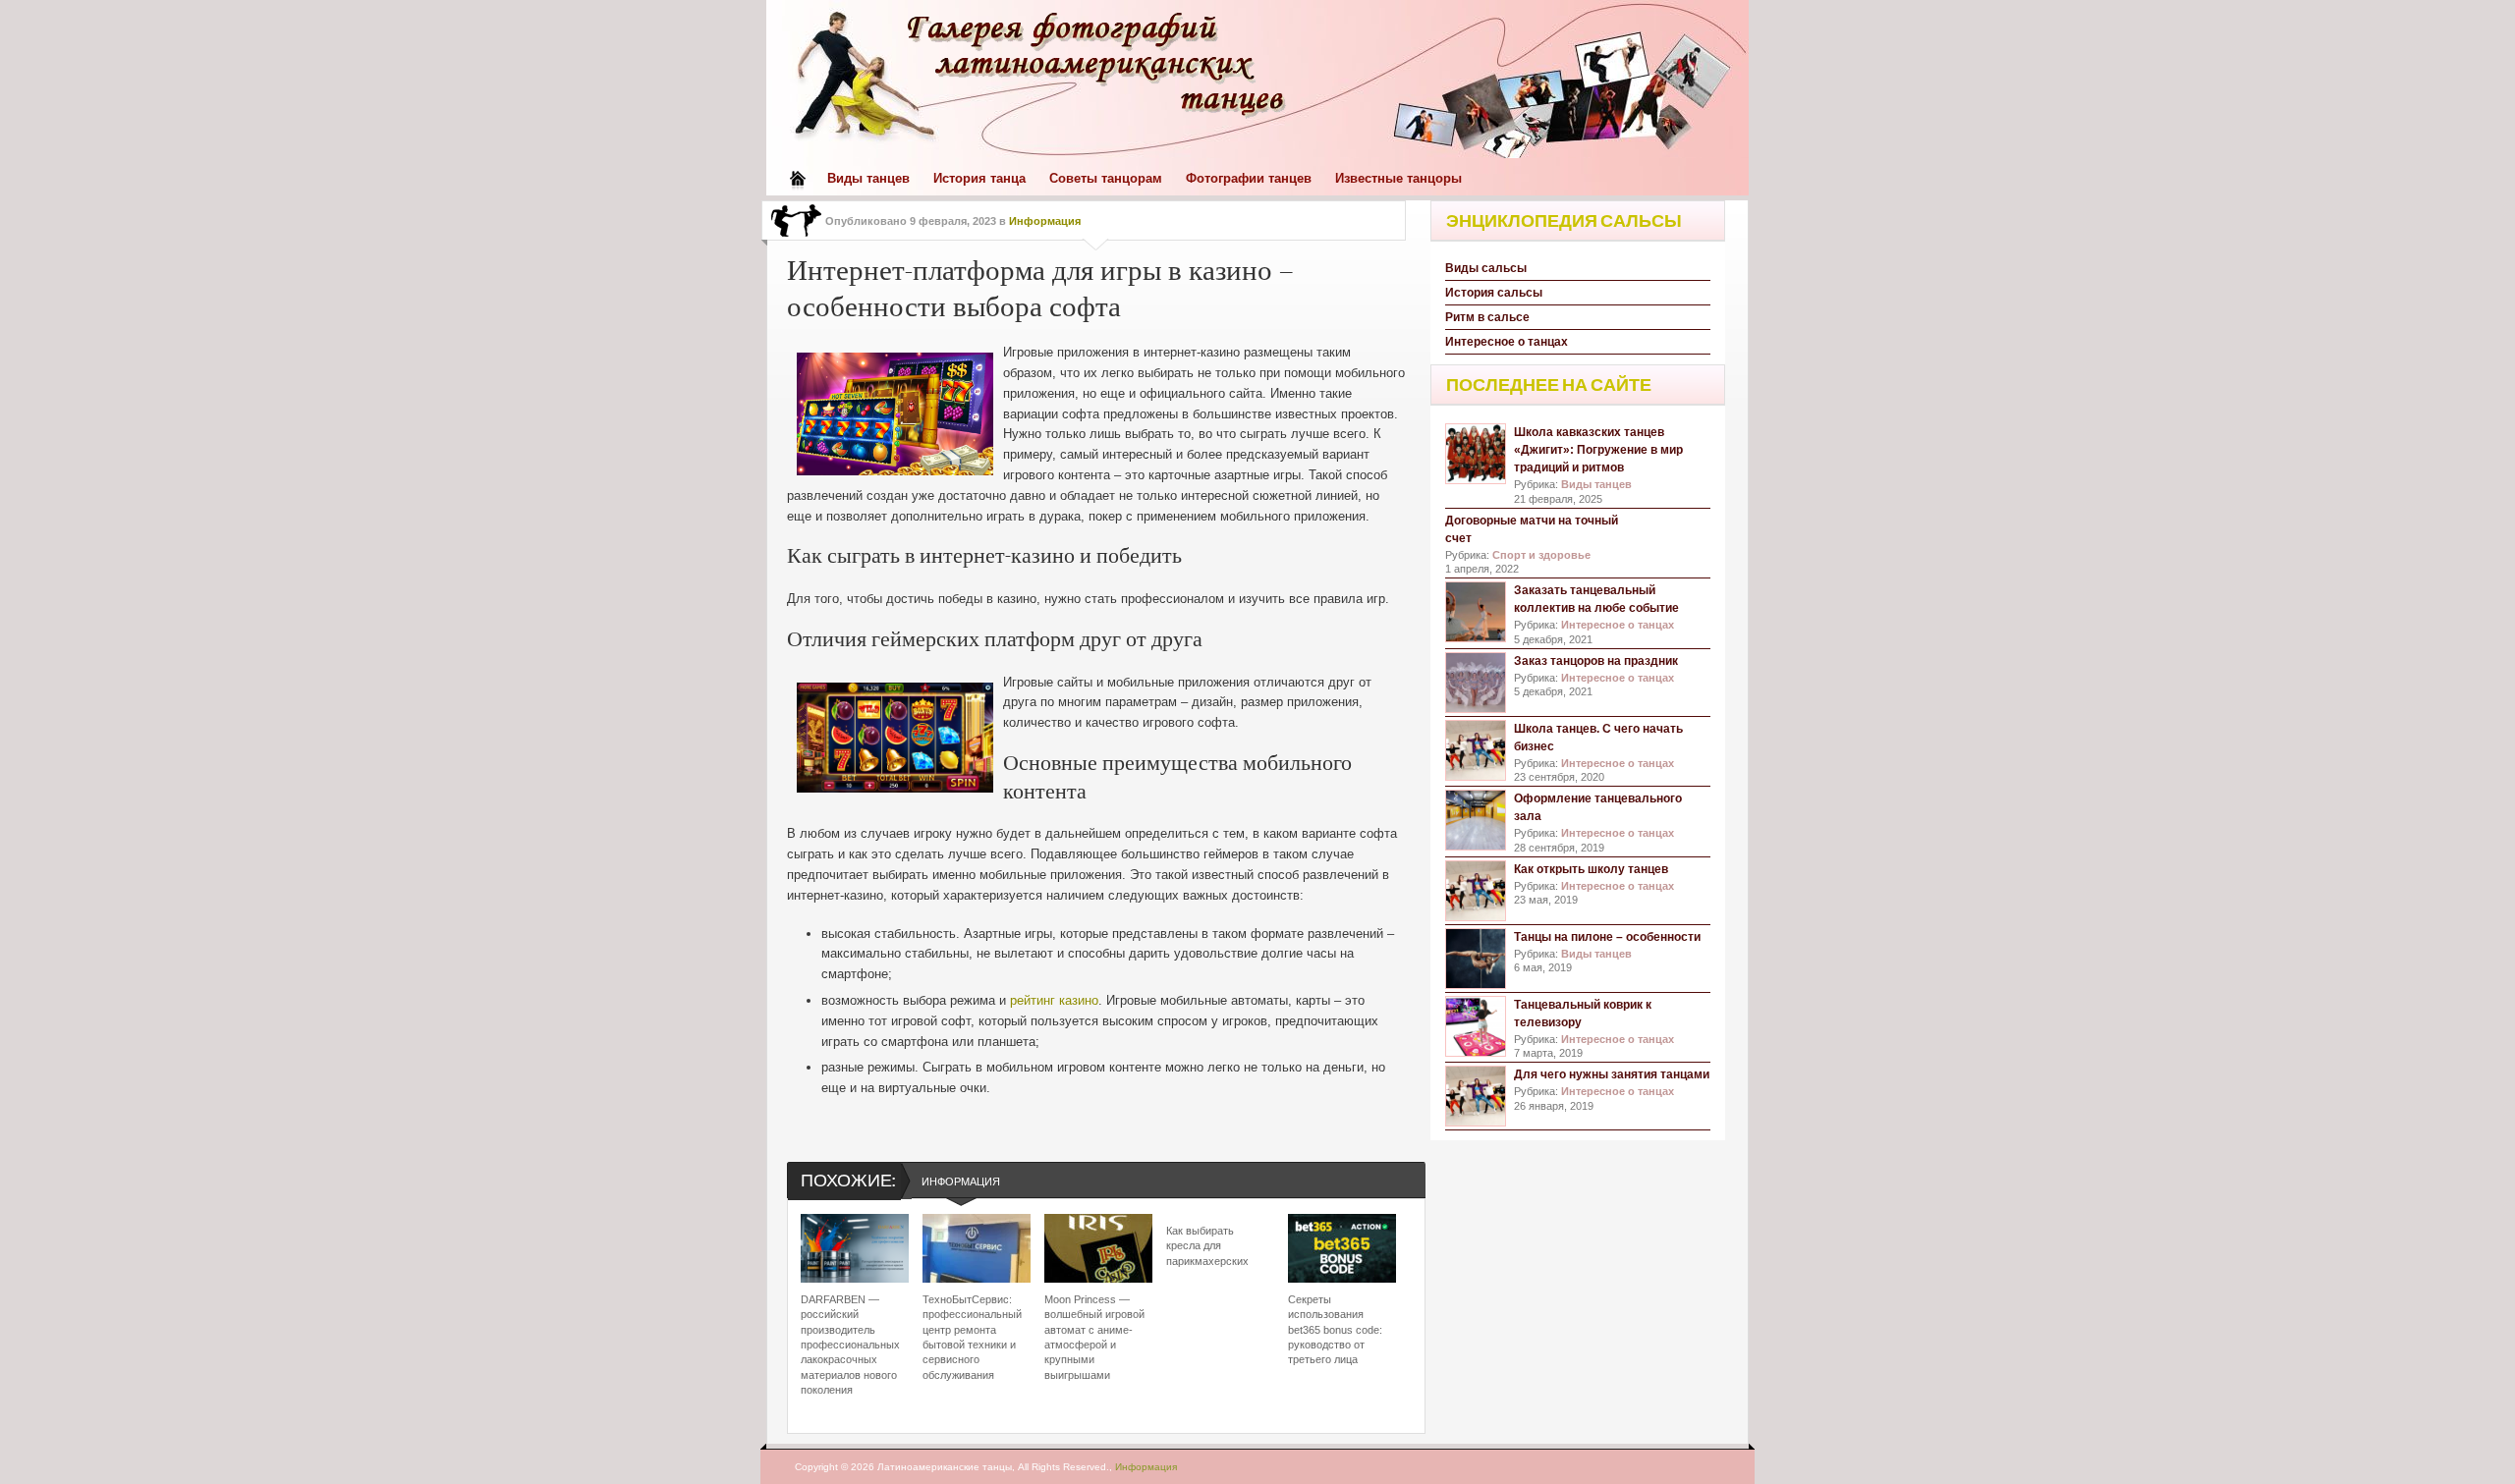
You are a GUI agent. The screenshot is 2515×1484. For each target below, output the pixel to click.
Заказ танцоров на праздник (1596, 661)
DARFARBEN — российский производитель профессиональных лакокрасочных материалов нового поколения (850, 1345)
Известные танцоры (1398, 178)
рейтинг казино (1054, 1000)
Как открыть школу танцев (1591, 869)
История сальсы (1494, 293)
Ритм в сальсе (1487, 317)
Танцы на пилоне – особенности (1607, 937)
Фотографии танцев (1249, 178)
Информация (1045, 221)
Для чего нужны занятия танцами (1612, 1074)
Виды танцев (868, 178)
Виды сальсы (1486, 268)
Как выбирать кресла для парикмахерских (1207, 1246)
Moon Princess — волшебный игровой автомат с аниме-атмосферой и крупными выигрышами (1094, 1337)
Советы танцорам (1106, 178)
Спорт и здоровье (1541, 555)
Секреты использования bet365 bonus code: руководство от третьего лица (1335, 1330)
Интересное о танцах (1507, 342)
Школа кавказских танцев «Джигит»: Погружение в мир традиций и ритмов (1598, 450)
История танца (979, 178)
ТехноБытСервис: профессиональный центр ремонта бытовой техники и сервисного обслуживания (972, 1337)
